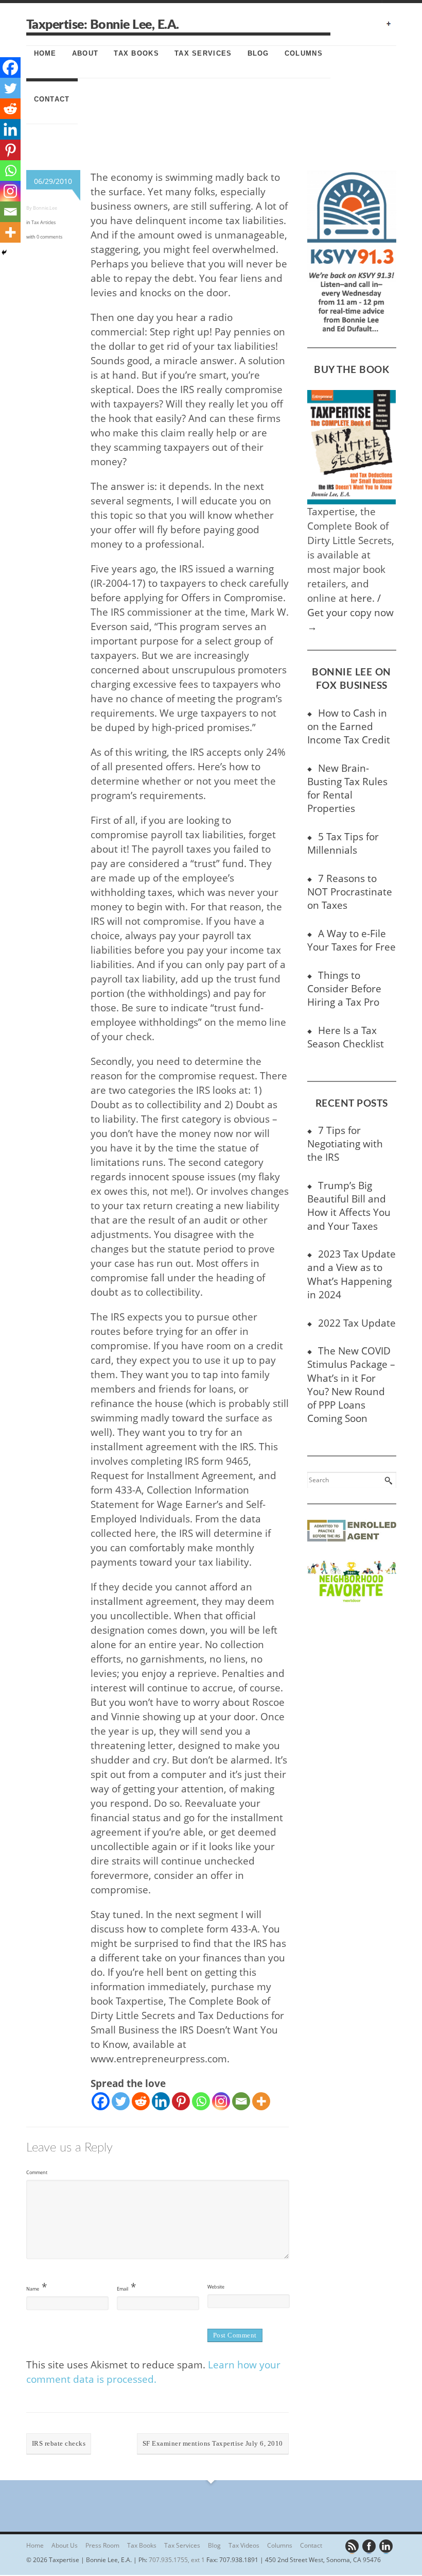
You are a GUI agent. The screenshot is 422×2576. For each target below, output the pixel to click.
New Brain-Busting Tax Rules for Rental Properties (347, 788)
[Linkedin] (161, 2101)
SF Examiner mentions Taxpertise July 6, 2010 (213, 2443)
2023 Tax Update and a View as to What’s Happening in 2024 (351, 1274)
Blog (258, 53)
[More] (261, 2101)
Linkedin (386, 2547)
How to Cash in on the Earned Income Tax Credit (349, 726)
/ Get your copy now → (350, 612)
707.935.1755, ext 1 (177, 2560)
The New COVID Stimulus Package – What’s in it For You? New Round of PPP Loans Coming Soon (351, 1384)
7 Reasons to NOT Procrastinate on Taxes (350, 892)
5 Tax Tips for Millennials (343, 843)
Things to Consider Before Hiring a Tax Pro (344, 988)
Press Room (102, 2545)
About (85, 53)
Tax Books (136, 53)
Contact (52, 99)
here (361, 598)
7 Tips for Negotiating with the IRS (345, 1143)
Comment (37, 2172)
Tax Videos (244, 2545)
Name (33, 2289)
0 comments (49, 237)
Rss (353, 2547)
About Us (65, 2545)
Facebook (370, 2547)
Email (122, 2289)
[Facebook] (101, 2101)
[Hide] (4, 252)
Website (216, 2287)
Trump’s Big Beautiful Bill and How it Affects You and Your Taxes (349, 1205)
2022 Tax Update (357, 1323)
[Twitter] (121, 2101)
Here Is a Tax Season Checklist (346, 1037)
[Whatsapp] (201, 2101)
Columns (304, 53)
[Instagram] (221, 2101)
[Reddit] (141, 2101)
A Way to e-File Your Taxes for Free (351, 940)
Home (45, 53)
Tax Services (203, 53)
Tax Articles (43, 222)
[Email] (241, 2101)
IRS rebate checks (59, 2443)
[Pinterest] (181, 2101)
